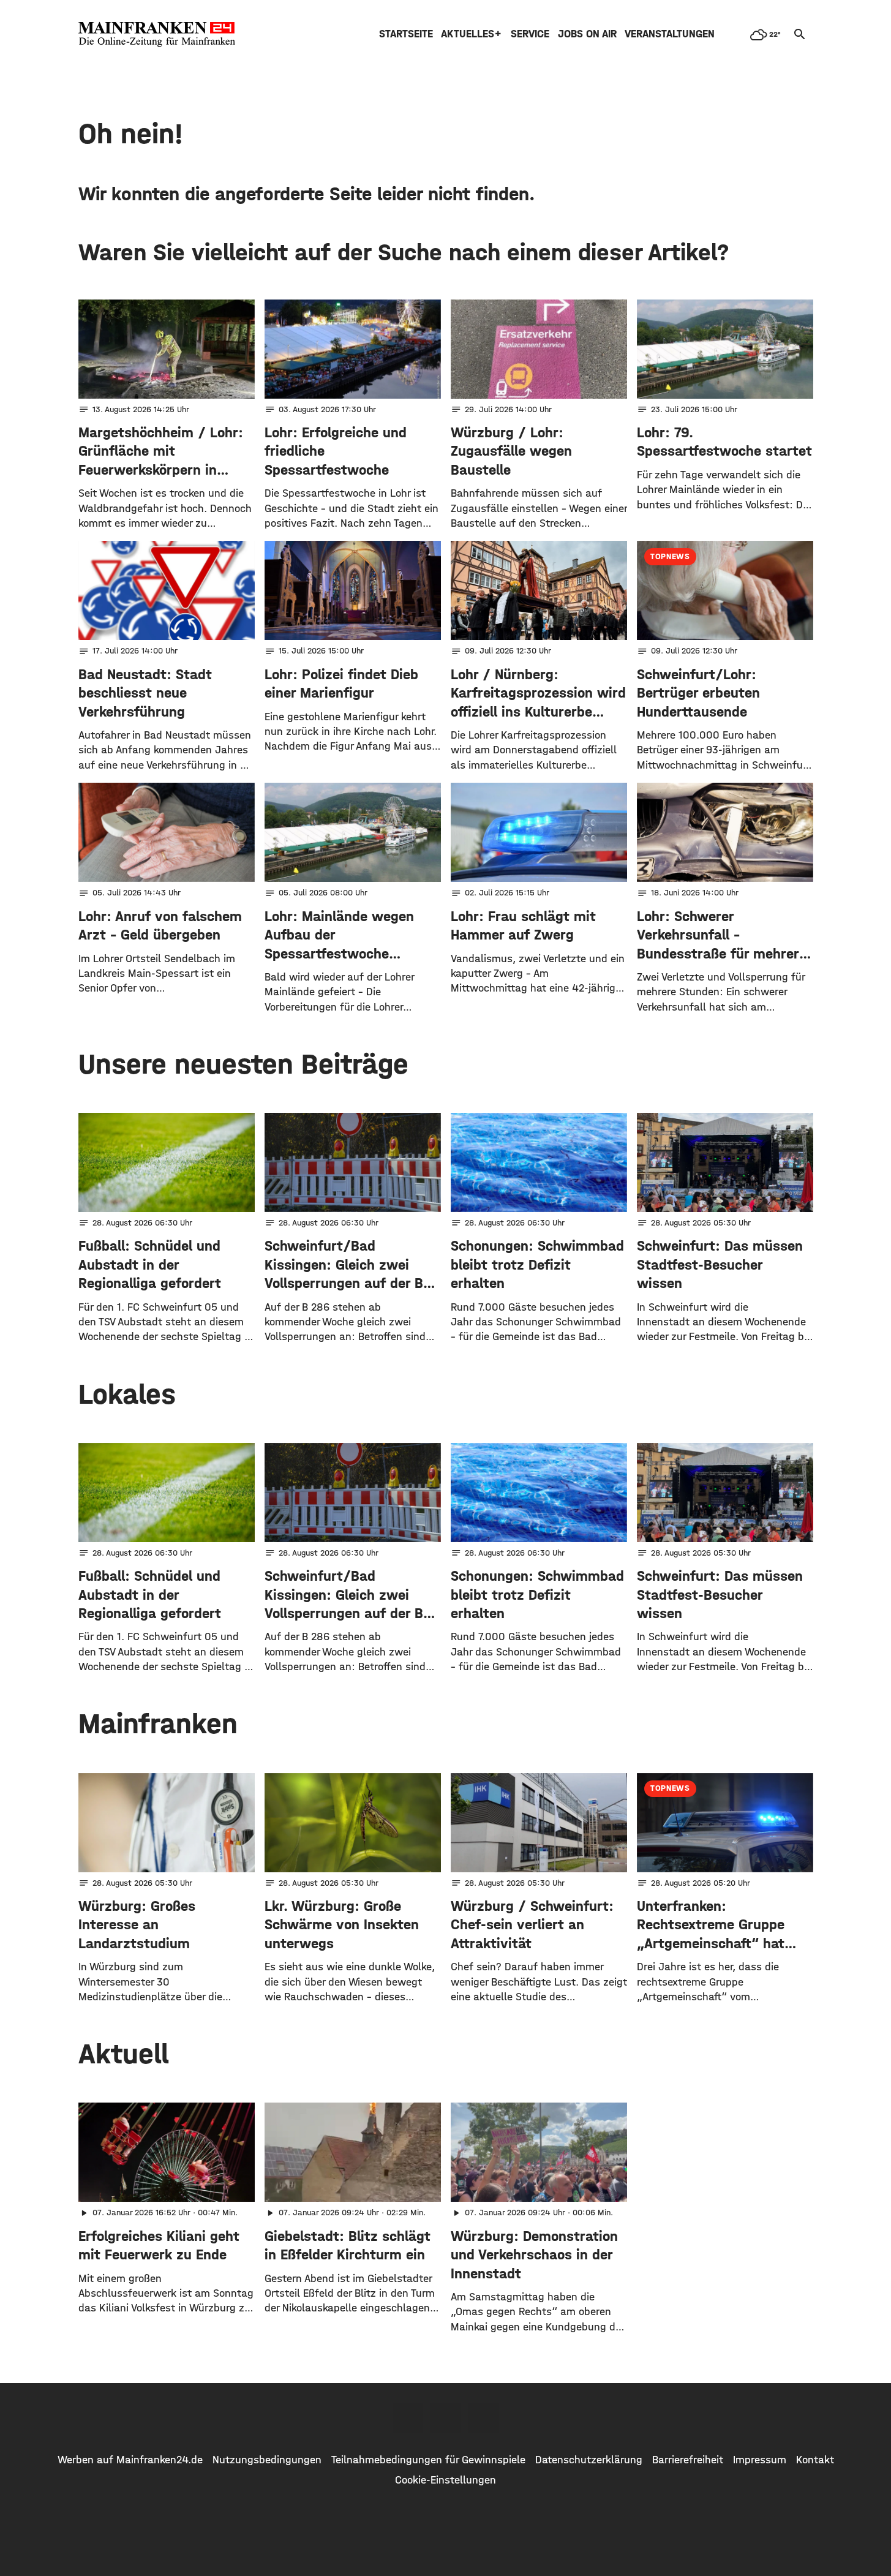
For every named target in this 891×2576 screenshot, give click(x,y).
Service (530, 34)
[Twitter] (446, 2418)
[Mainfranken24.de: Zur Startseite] (157, 34)
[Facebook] (408, 2418)
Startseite (406, 34)
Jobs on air (587, 34)
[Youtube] (484, 2418)
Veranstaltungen (670, 34)
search (800, 34)
